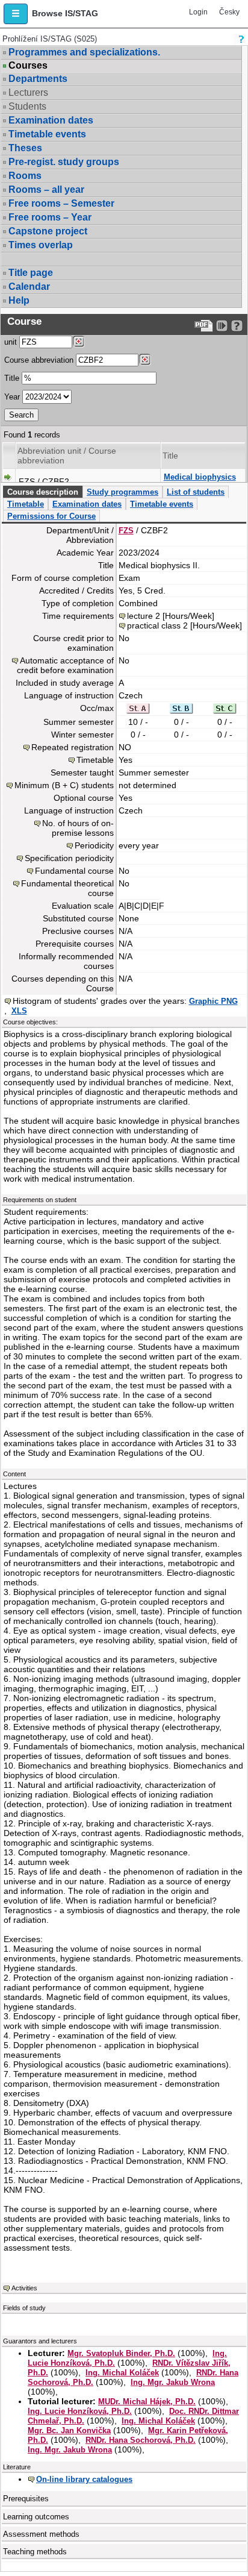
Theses (25, 148)
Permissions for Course (51, 516)
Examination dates (51, 120)
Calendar (29, 287)
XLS (19, 1011)
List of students (196, 492)
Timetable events (47, 134)
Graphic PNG (213, 1001)
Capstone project (48, 231)
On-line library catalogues (84, 2479)
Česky (229, 12)
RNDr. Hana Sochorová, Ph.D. (141, 2440)
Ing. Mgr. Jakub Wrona (173, 2382)
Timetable (26, 504)
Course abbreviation (39, 360)
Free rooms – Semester (61, 203)
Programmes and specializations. (84, 52)
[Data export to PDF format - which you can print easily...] (204, 326)
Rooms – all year (46, 190)
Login (198, 12)
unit (11, 342)
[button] (16, 14)
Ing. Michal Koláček (122, 2373)
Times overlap (41, 245)
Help (19, 300)
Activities (24, 2288)
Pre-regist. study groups (64, 162)
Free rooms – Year (50, 217)
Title (12, 378)
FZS (126, 531)
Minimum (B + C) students (64, 785)
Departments (38, 79)
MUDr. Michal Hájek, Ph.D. (147, 2402)
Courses (28, 66)
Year (12, 397)
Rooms (25, 176)
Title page (31, 273)
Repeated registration (73, 747)
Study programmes (122, 492)
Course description (43, 492)
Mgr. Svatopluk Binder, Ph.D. (121, 2353)
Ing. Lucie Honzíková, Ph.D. (80, 2411)
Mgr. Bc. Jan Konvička (69, 2430)
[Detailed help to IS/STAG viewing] (237, 326)
